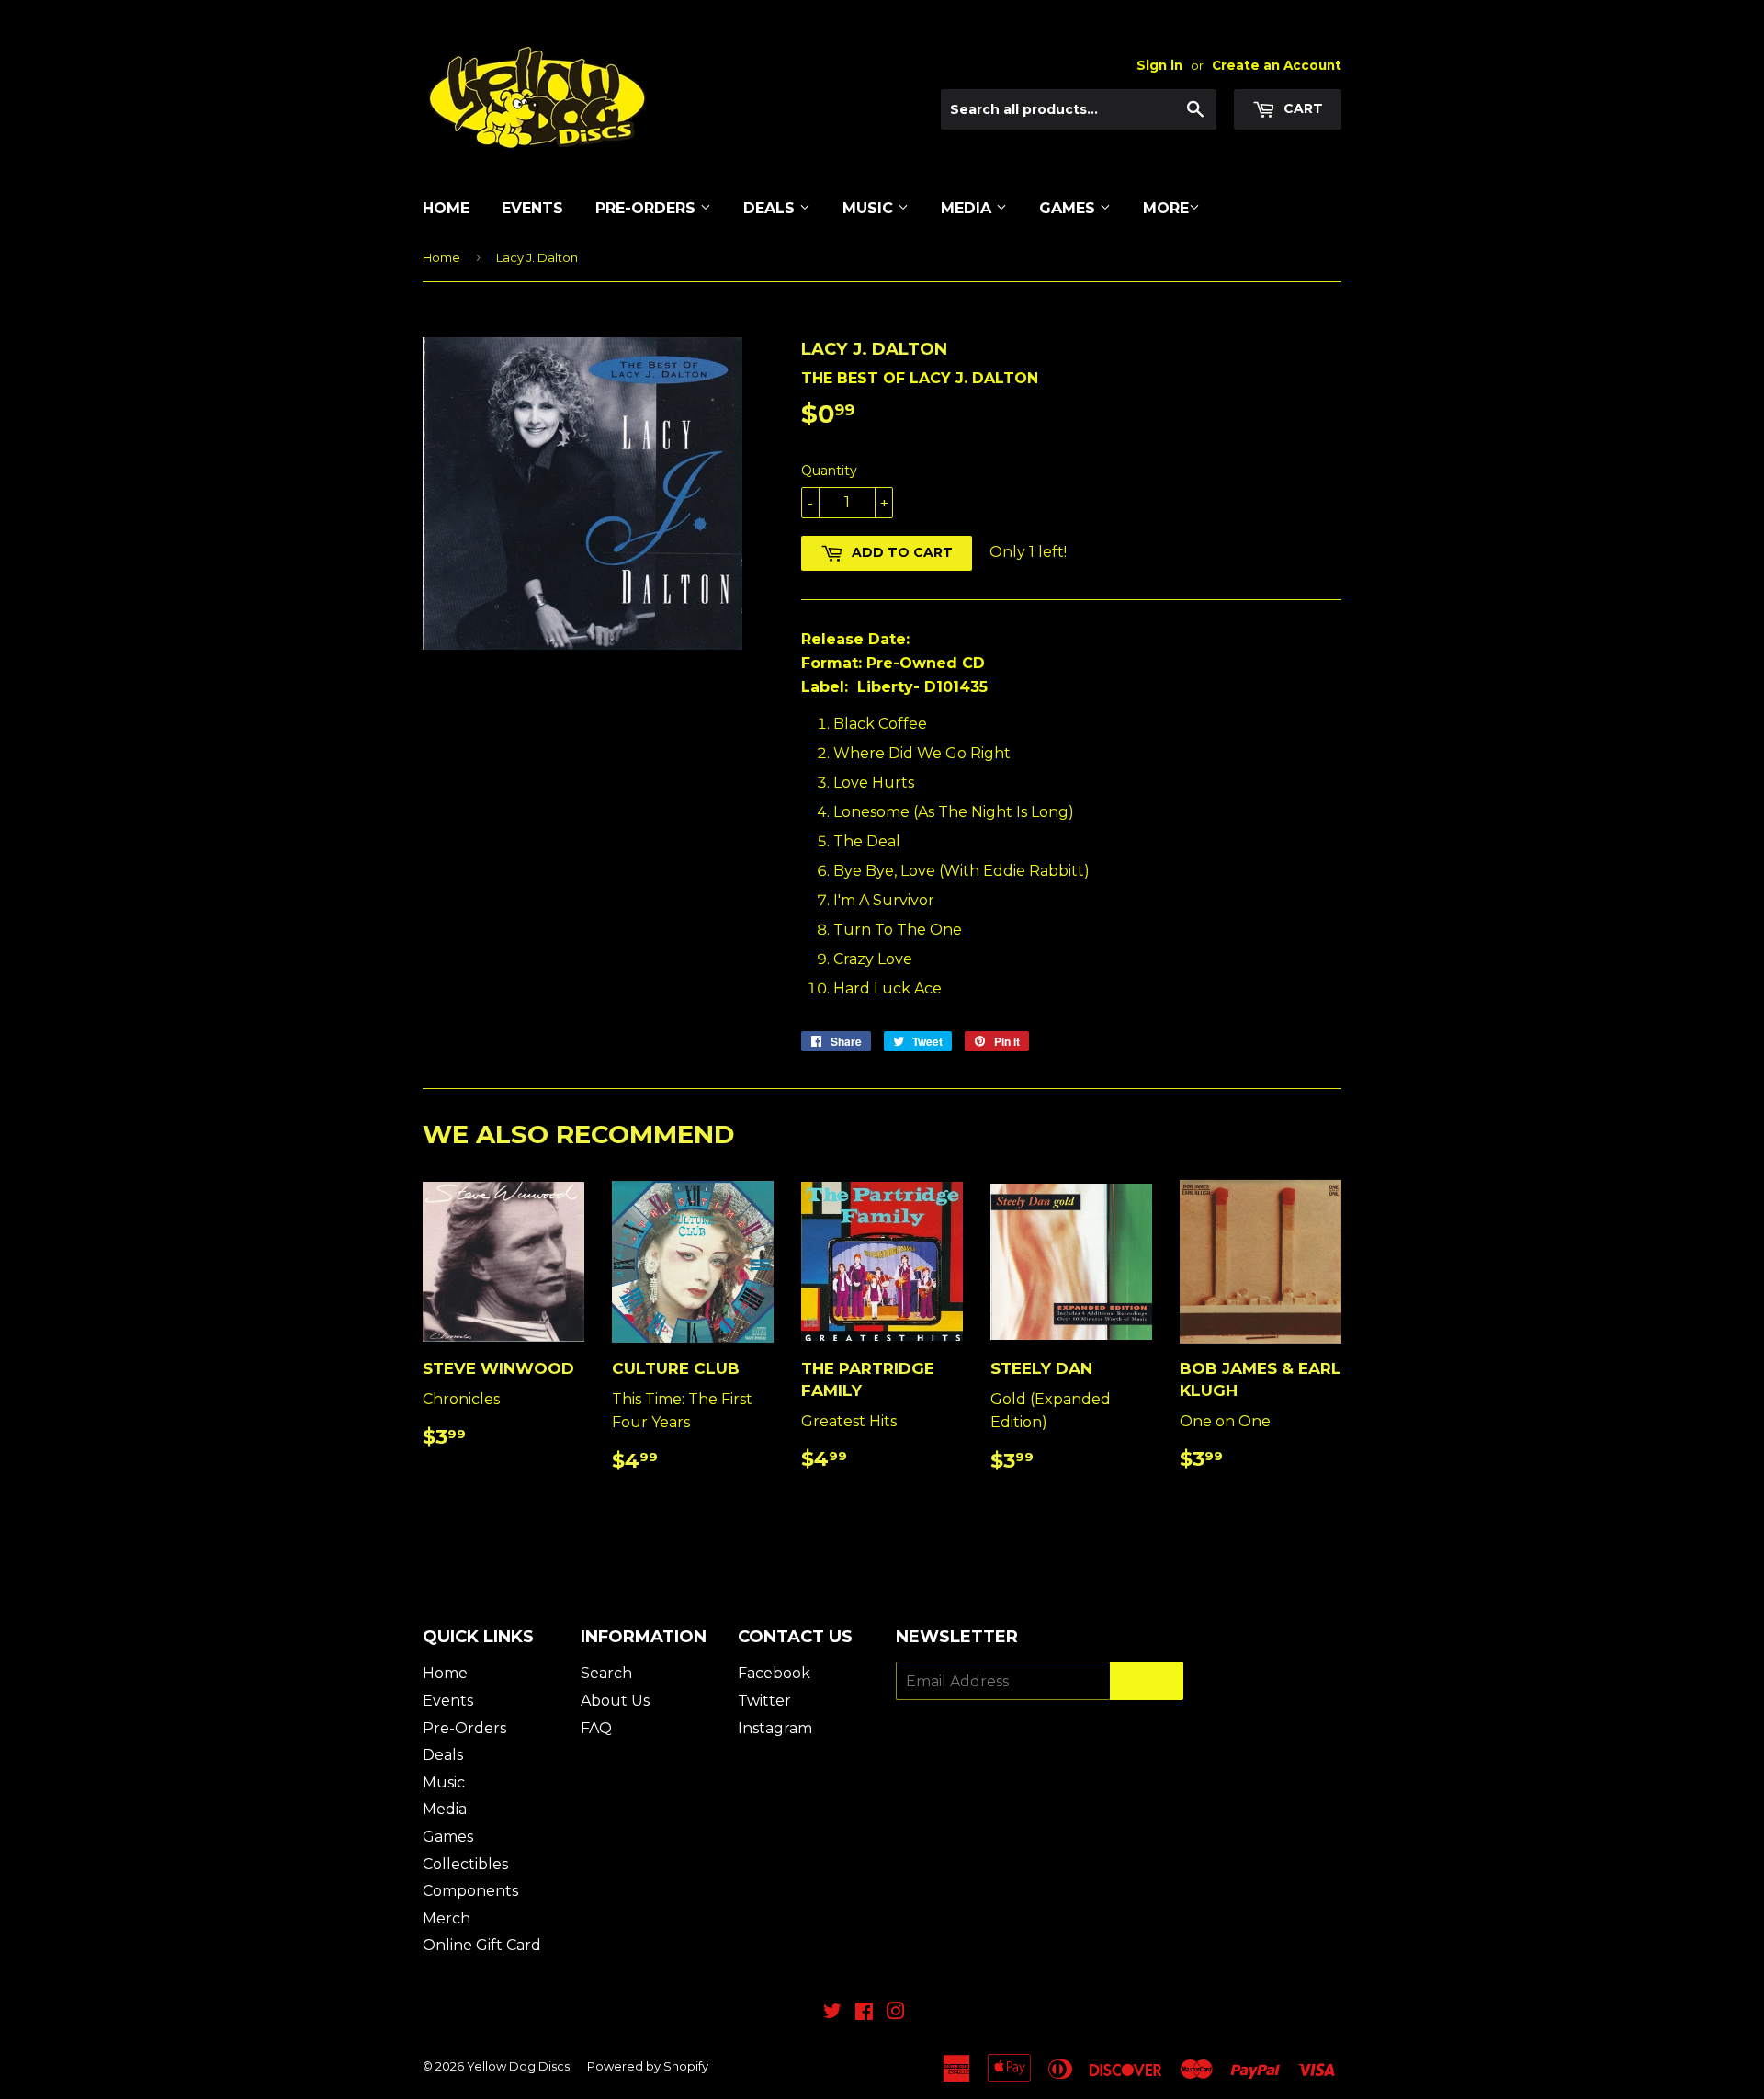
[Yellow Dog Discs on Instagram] (896, 2013)
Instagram (775, 1728)
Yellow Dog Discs (518, 2066)
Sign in (1159, 65)
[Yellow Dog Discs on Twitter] (832, 2013)
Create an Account (1277, 65)
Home (446, 208)
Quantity (829, 471)
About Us (615, 1701)
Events (532, 208)
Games (1069, 208)
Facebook (774, 1673)
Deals (771, 208)
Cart (1301, 108)
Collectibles (465, 1864)
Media (968, 208)
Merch (447, 1918)
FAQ (596, 1728)
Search (606, 1673)
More (1166, 208)
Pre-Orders (648, 208)
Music (870, 208)
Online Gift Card (482, 1945)
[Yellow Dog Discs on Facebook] (864, 2013)
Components (470, 1891)
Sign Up (1147, 1681)
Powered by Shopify (648, 2066)
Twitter (764, 1701)
